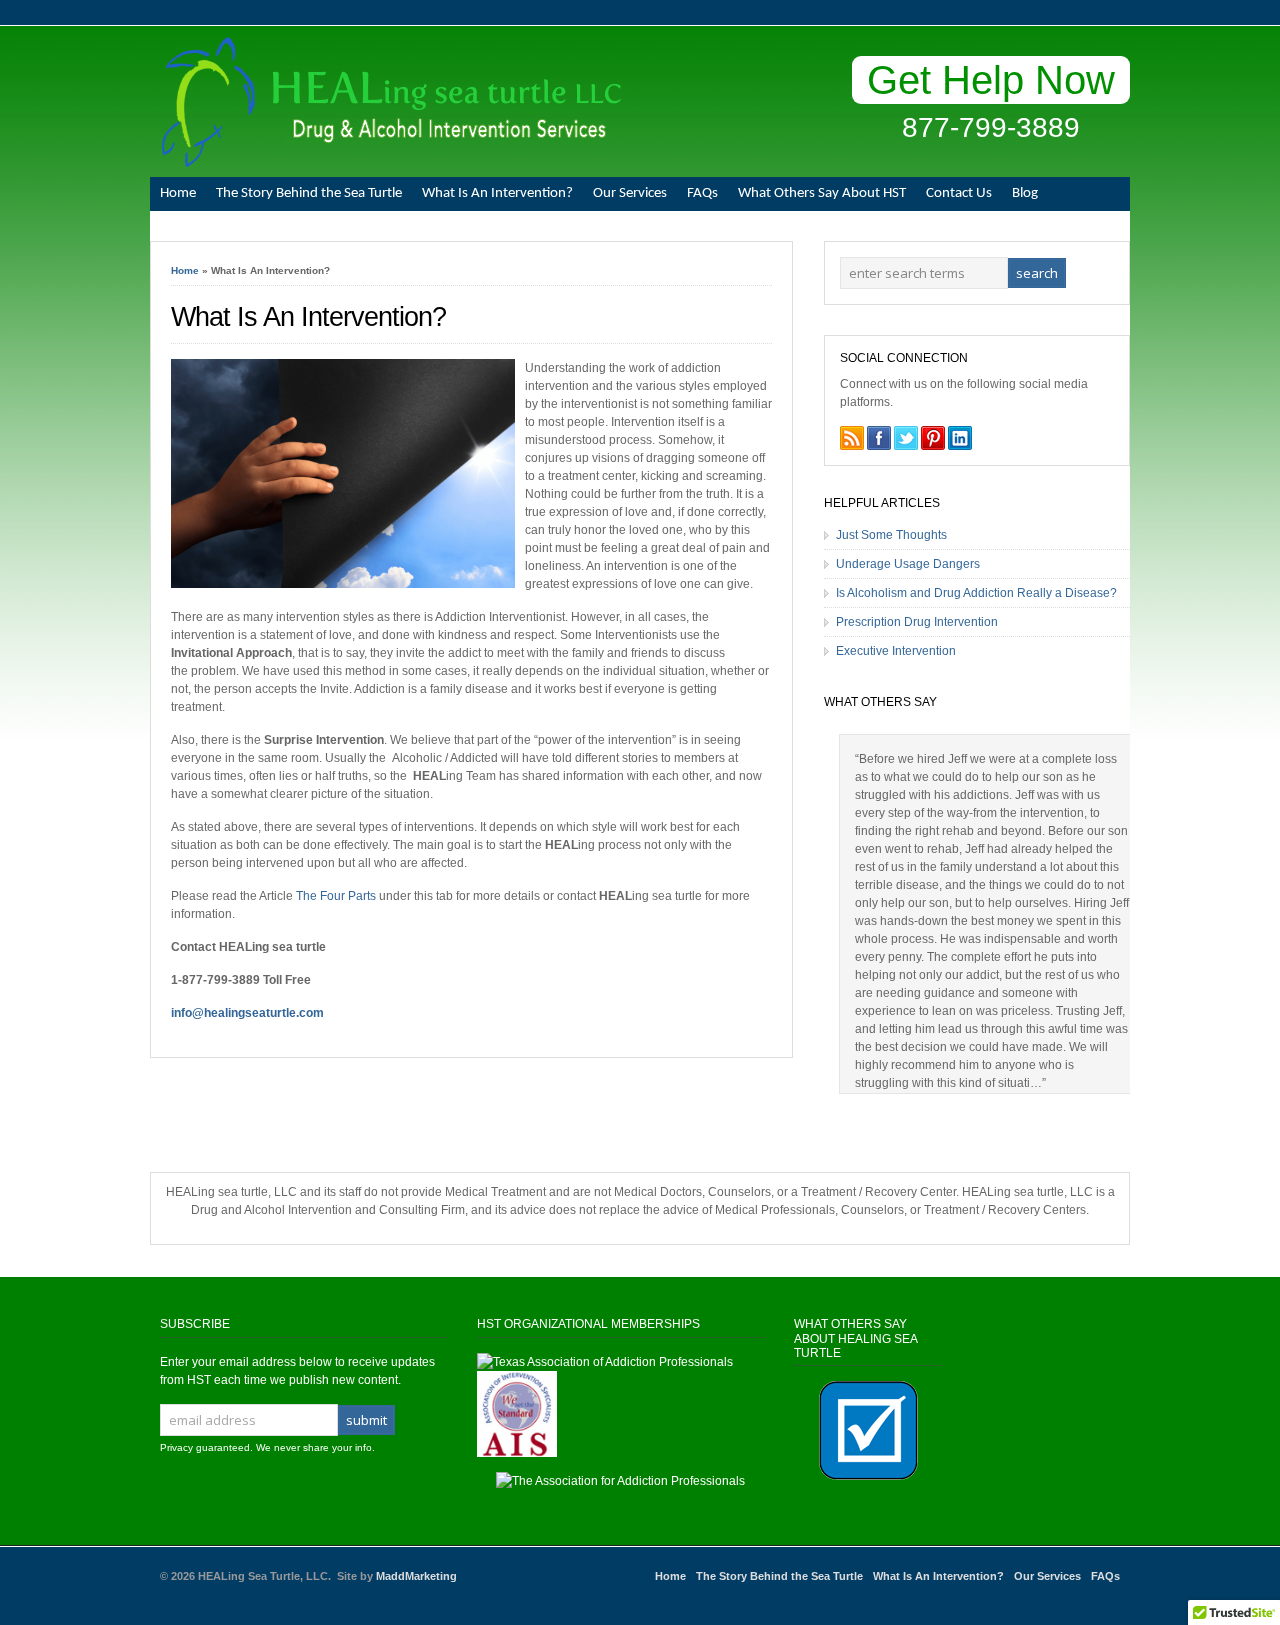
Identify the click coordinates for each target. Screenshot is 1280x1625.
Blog (1025, 193)
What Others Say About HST (822, 193)
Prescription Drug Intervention (917, 622)
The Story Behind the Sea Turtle (309, 193)
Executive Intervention (896, 651)
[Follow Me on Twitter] (906, 438)
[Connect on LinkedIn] (960, 438)
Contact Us (959, 193)
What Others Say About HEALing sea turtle (855, 1338)
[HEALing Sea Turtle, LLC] (385, 163)
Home (178, 193)
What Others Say (880, 702)
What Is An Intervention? (497, 193)
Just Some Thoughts (891, 535)
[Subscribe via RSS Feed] (852, 438)
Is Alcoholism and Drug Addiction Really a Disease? (976, 593)
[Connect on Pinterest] (933, 438)
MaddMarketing (416, 1576)
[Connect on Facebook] (879, 438)
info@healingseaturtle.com (247, 1013)
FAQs (702, 193)
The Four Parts (336, 896)
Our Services (630, 193)
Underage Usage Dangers (908, 564)
